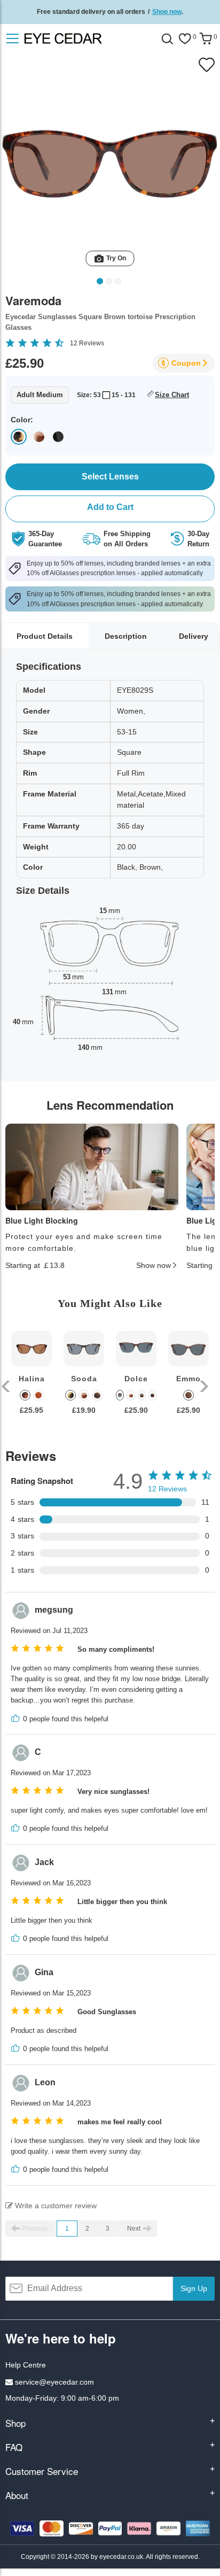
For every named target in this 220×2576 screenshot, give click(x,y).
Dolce (136, 1379)
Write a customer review (55, 2206)
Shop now (167, 12)
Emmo (188, 1379)
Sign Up (194, 2288)
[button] (7, 1386)
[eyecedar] (84, 38)
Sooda (84, 1379)
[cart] (206, 39)
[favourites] (185, 39)
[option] (32, 1381)
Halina (32, 1379)
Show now (154, 1265)
